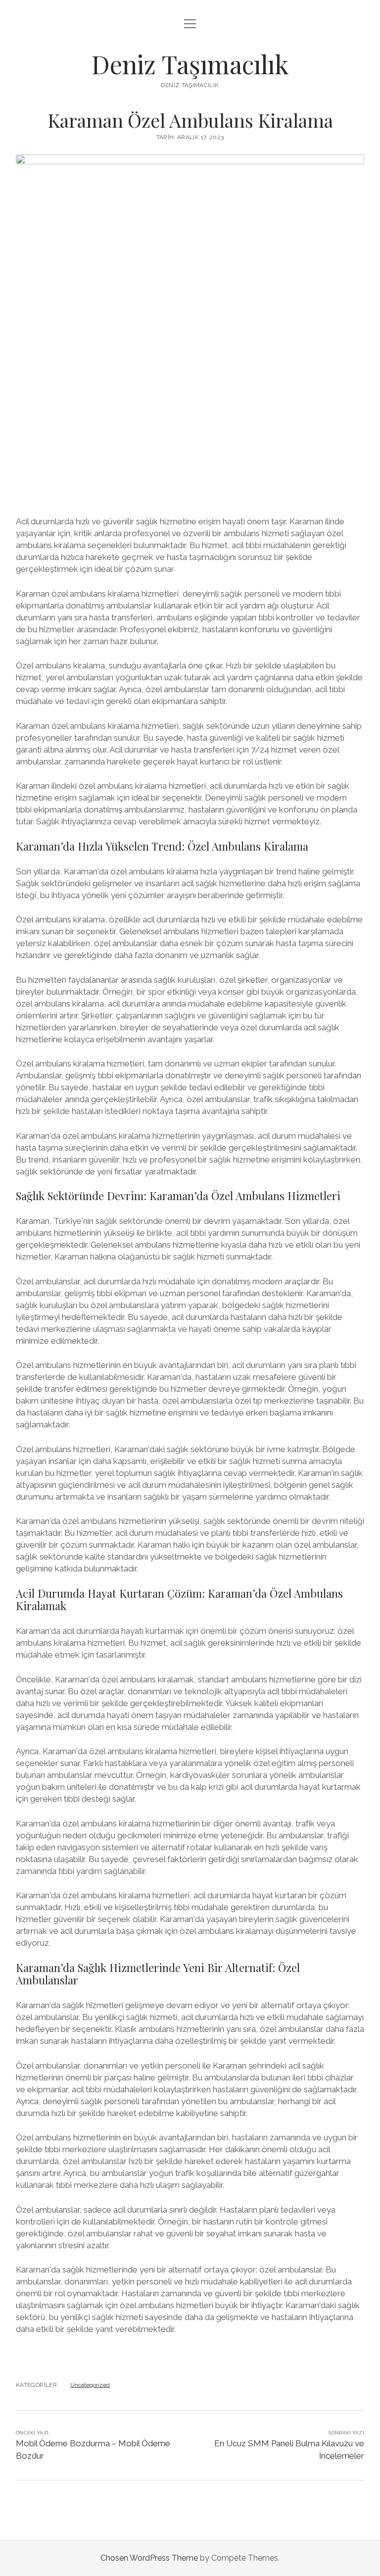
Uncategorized (90, 2385)
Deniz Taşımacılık (190, 64)
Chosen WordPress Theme (149, 2558)
